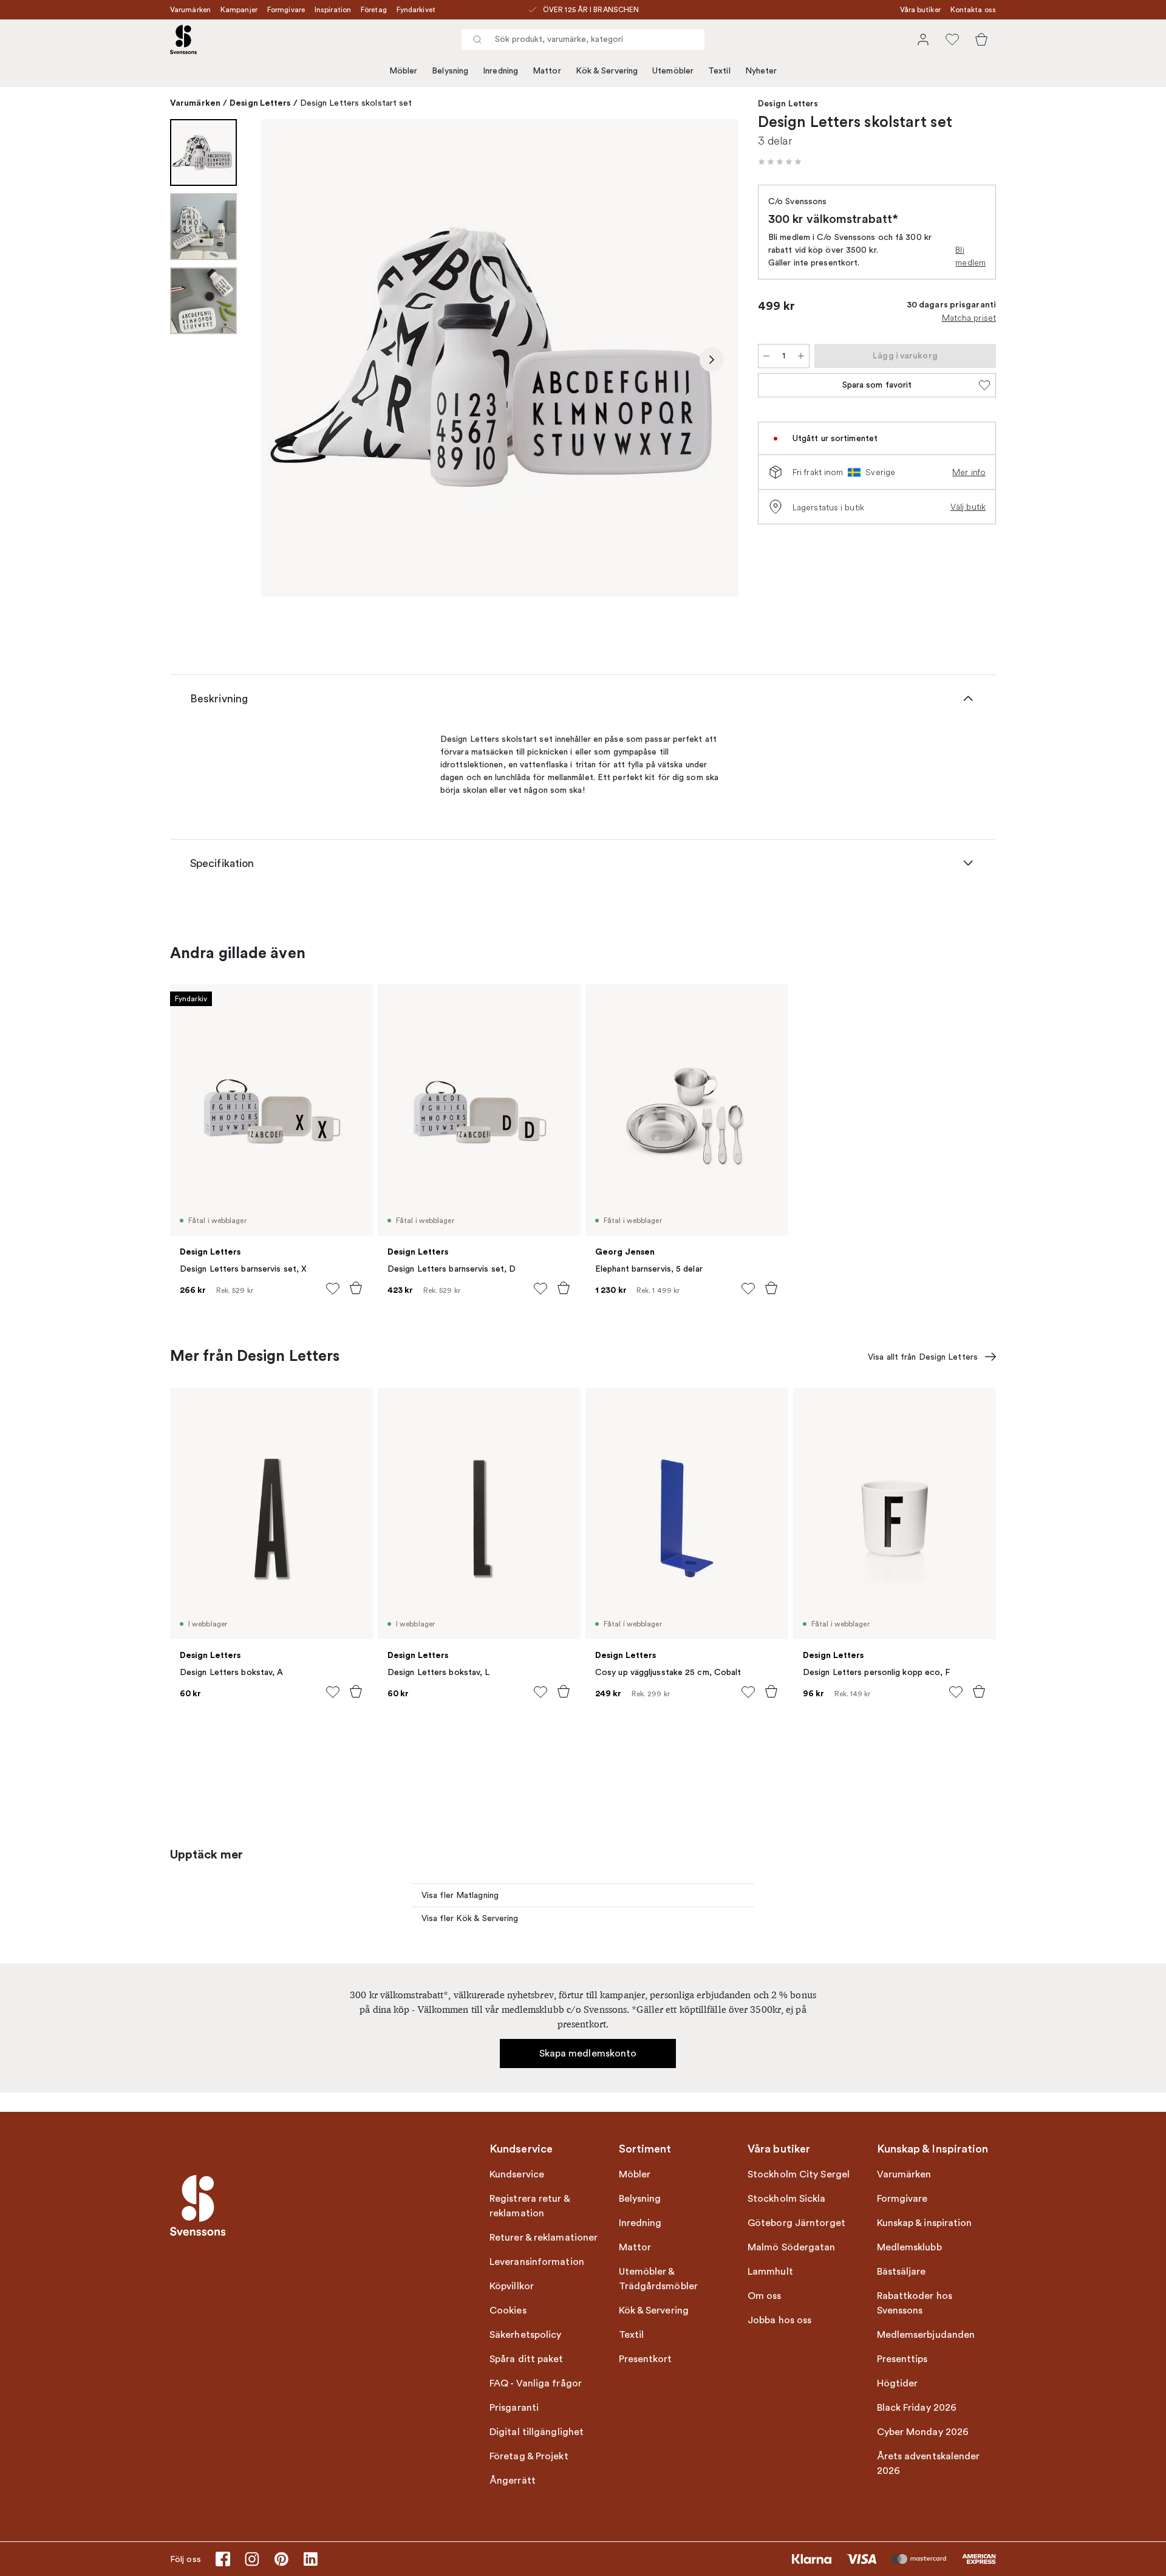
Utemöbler (673, 71)
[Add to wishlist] (333, 1289)
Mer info (969, 472)
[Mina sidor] (923, 39)
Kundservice (517, 2174)
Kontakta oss (973, 10)
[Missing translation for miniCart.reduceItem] (766, 356)
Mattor (547, 71)
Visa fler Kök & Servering (470, 1918)
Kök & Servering (607, 71)
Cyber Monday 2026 (923, 2432)
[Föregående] (288, 360)
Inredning (500, 71)
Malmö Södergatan (792, 2247)
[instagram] (252, 2559)
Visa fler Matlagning (460, 1895)
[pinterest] (281, 2559)
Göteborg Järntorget (796, 2223)
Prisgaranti (514, 2408)
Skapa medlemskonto (588, 2054)
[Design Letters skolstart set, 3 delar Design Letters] (500, 358)
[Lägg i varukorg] (356, 1288)
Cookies (508, 2311)
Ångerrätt (513, 2481)
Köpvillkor (512, 2286)
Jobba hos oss (779, 2320)
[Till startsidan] (183, 39)
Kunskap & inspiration (925, 2223)
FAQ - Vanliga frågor (536, 2383)
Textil (719, 71)
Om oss (765, 2296)
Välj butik (968, 507)
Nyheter (761, 71)
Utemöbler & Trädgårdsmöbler (659, 2279)
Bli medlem (970, 256)
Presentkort (646, 2359)
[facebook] (223, 2559)
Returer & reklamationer (544, 2238)
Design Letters (260, 103)
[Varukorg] (981, 39)
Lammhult (770, 2272)
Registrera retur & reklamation (530, 2206)
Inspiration (333, 10)
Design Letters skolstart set (356, 103)
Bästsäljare (902, 2272)
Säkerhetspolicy (526, 2335)
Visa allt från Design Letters (923, 1357)
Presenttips (902, 2359)
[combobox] (583, 39)
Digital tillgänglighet (537, 2432)
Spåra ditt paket (527, 2359)
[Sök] (477, 39)
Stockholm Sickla (787, 2199)
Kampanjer (239, 10)
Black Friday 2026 (917, 2408)
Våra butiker (920, 10)
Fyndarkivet (416, 10)
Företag (374, 10)
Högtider (898, 2383)
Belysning (450, 71)
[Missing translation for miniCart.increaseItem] (801, 356)
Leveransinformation (537, 2262)
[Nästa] (712, 360)
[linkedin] (310, 2559)
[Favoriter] (952, 39)
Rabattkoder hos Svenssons (915, 2303)
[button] (780, 162)
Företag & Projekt (529, 2456)
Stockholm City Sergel (799, 2174)
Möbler (404, 71)
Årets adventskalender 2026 (929, 2464)
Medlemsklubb (909, 2247)
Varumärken (190, 10)
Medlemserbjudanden (926, 2335)
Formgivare (286, 10)
